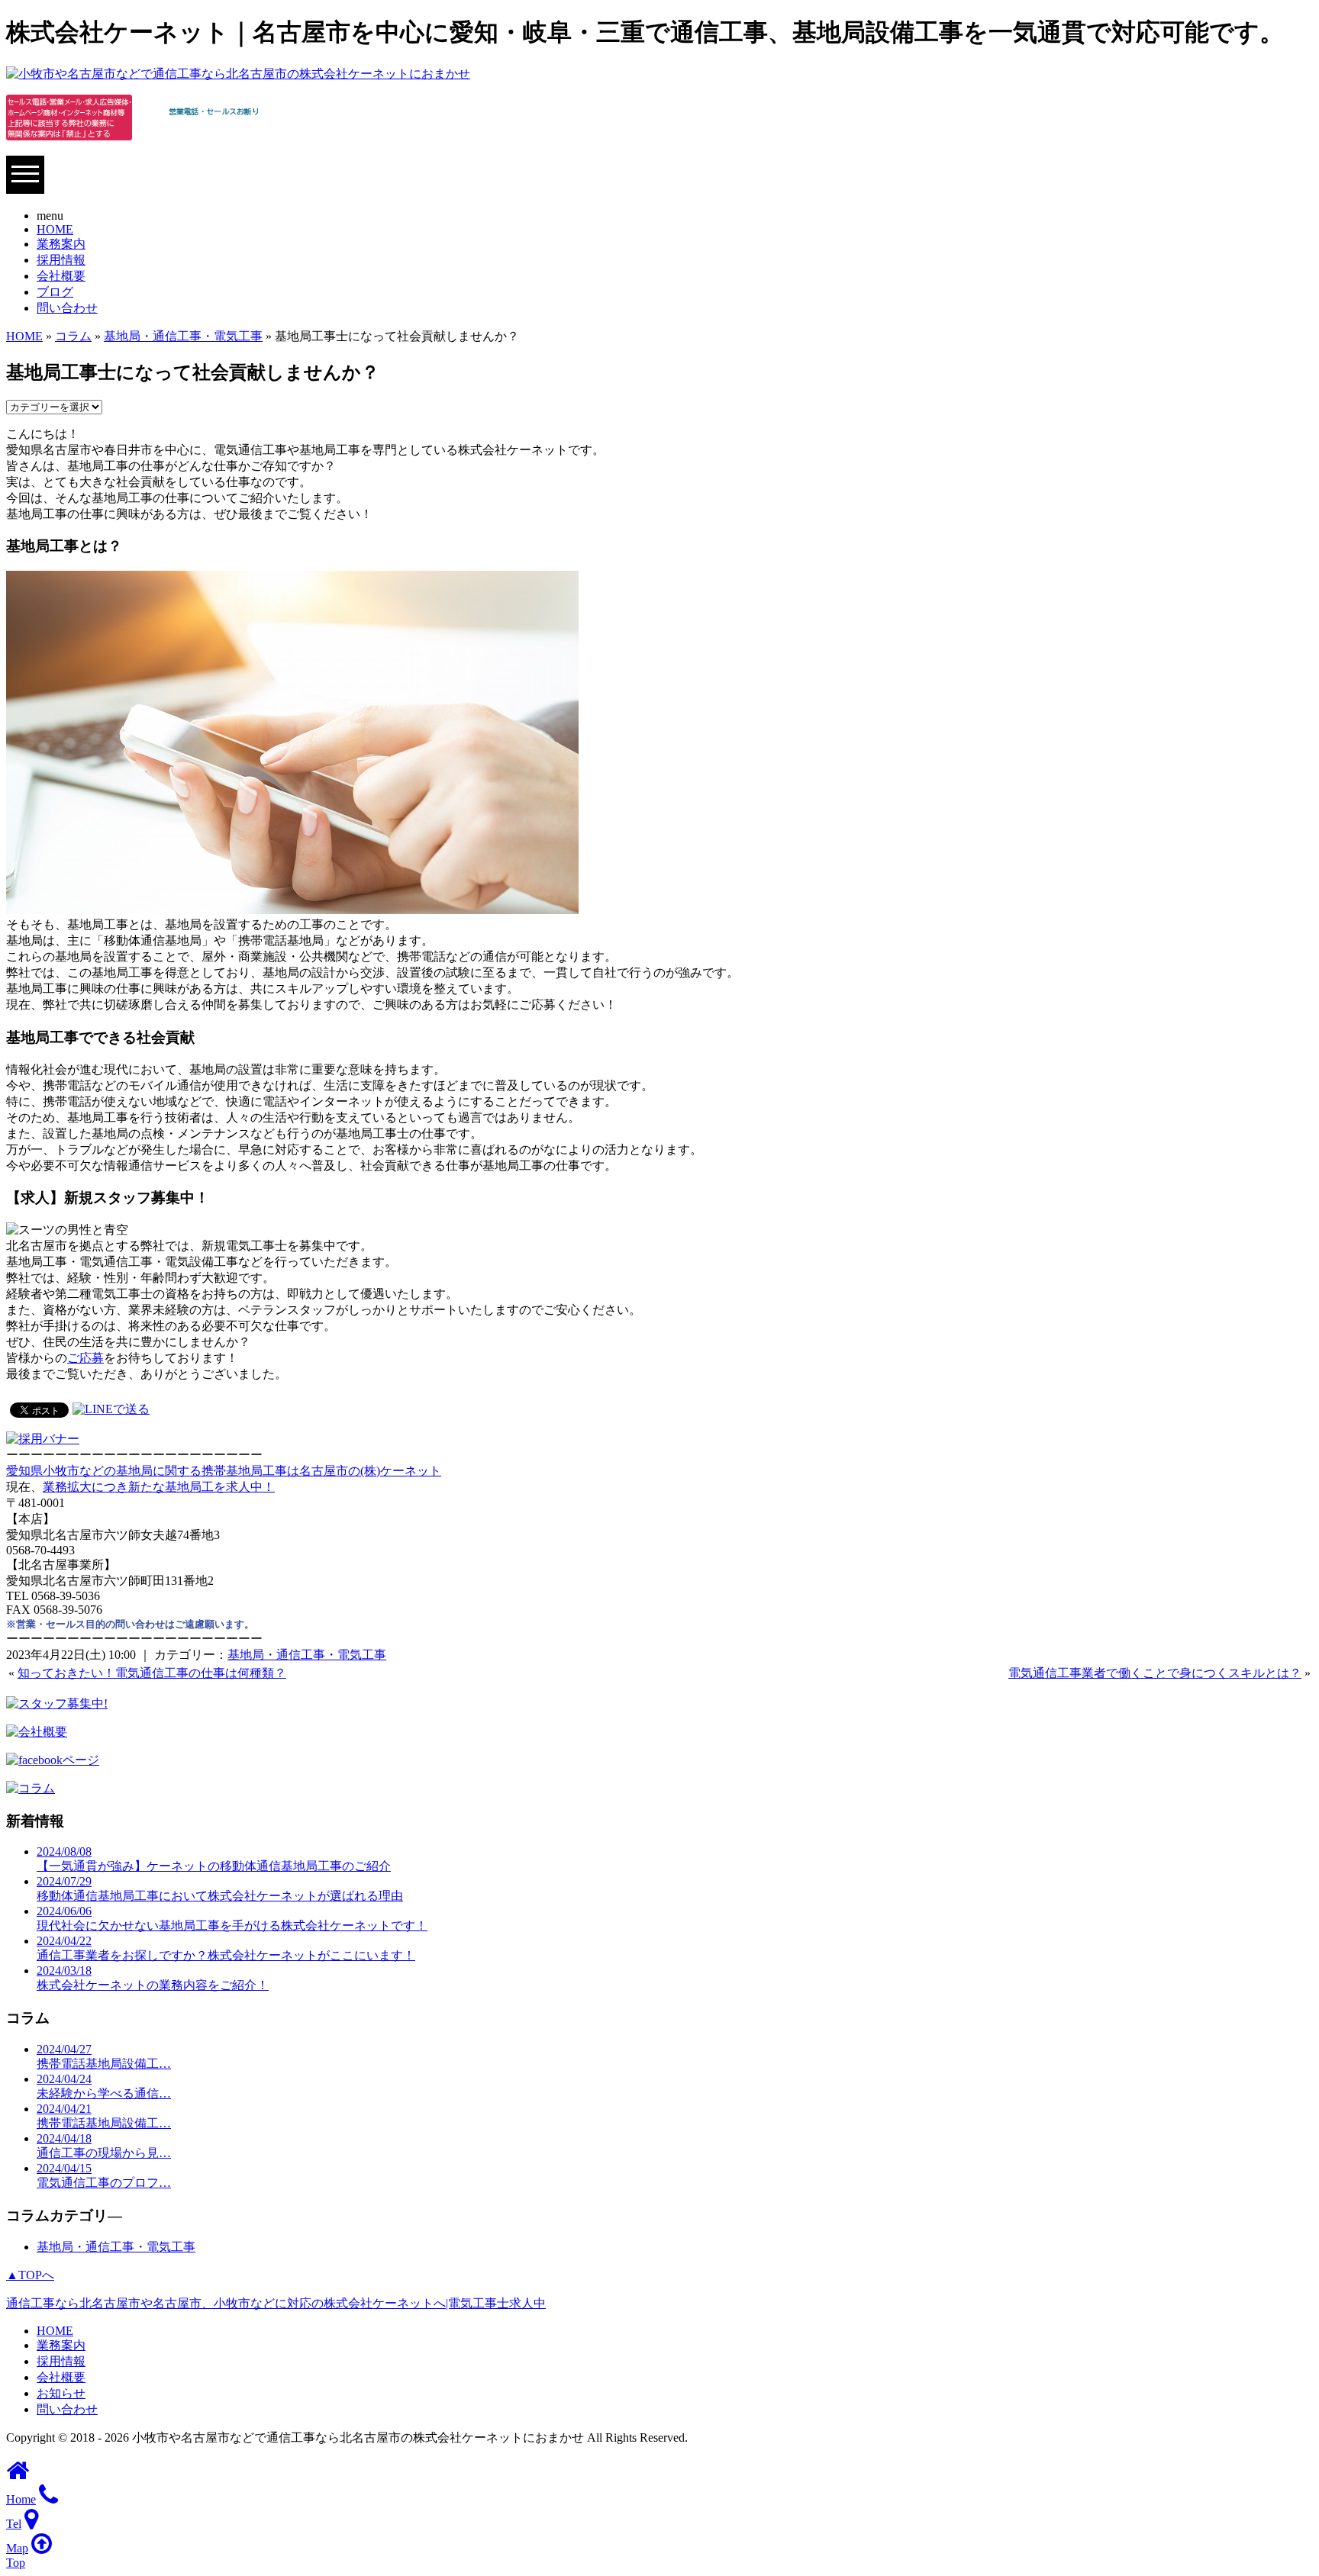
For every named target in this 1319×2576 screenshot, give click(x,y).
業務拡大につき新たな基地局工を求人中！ (159, 1487)
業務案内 (61, 244)
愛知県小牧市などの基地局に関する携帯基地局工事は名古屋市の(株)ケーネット (224, 1471)
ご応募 (85, 1358)
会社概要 (61, 276)
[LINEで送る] (111, 1409)
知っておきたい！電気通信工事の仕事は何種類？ (152, 1673)
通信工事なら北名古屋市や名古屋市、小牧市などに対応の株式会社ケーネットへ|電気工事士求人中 (276, 2303)
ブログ (55, 292)
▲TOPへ (30, 2275)
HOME (55, 229)
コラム (73, 336)
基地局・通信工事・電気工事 (183, 336)
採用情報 (61, 260)
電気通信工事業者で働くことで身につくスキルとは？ (1155, 1673)
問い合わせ (67, 308)
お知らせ (61, 2393)
